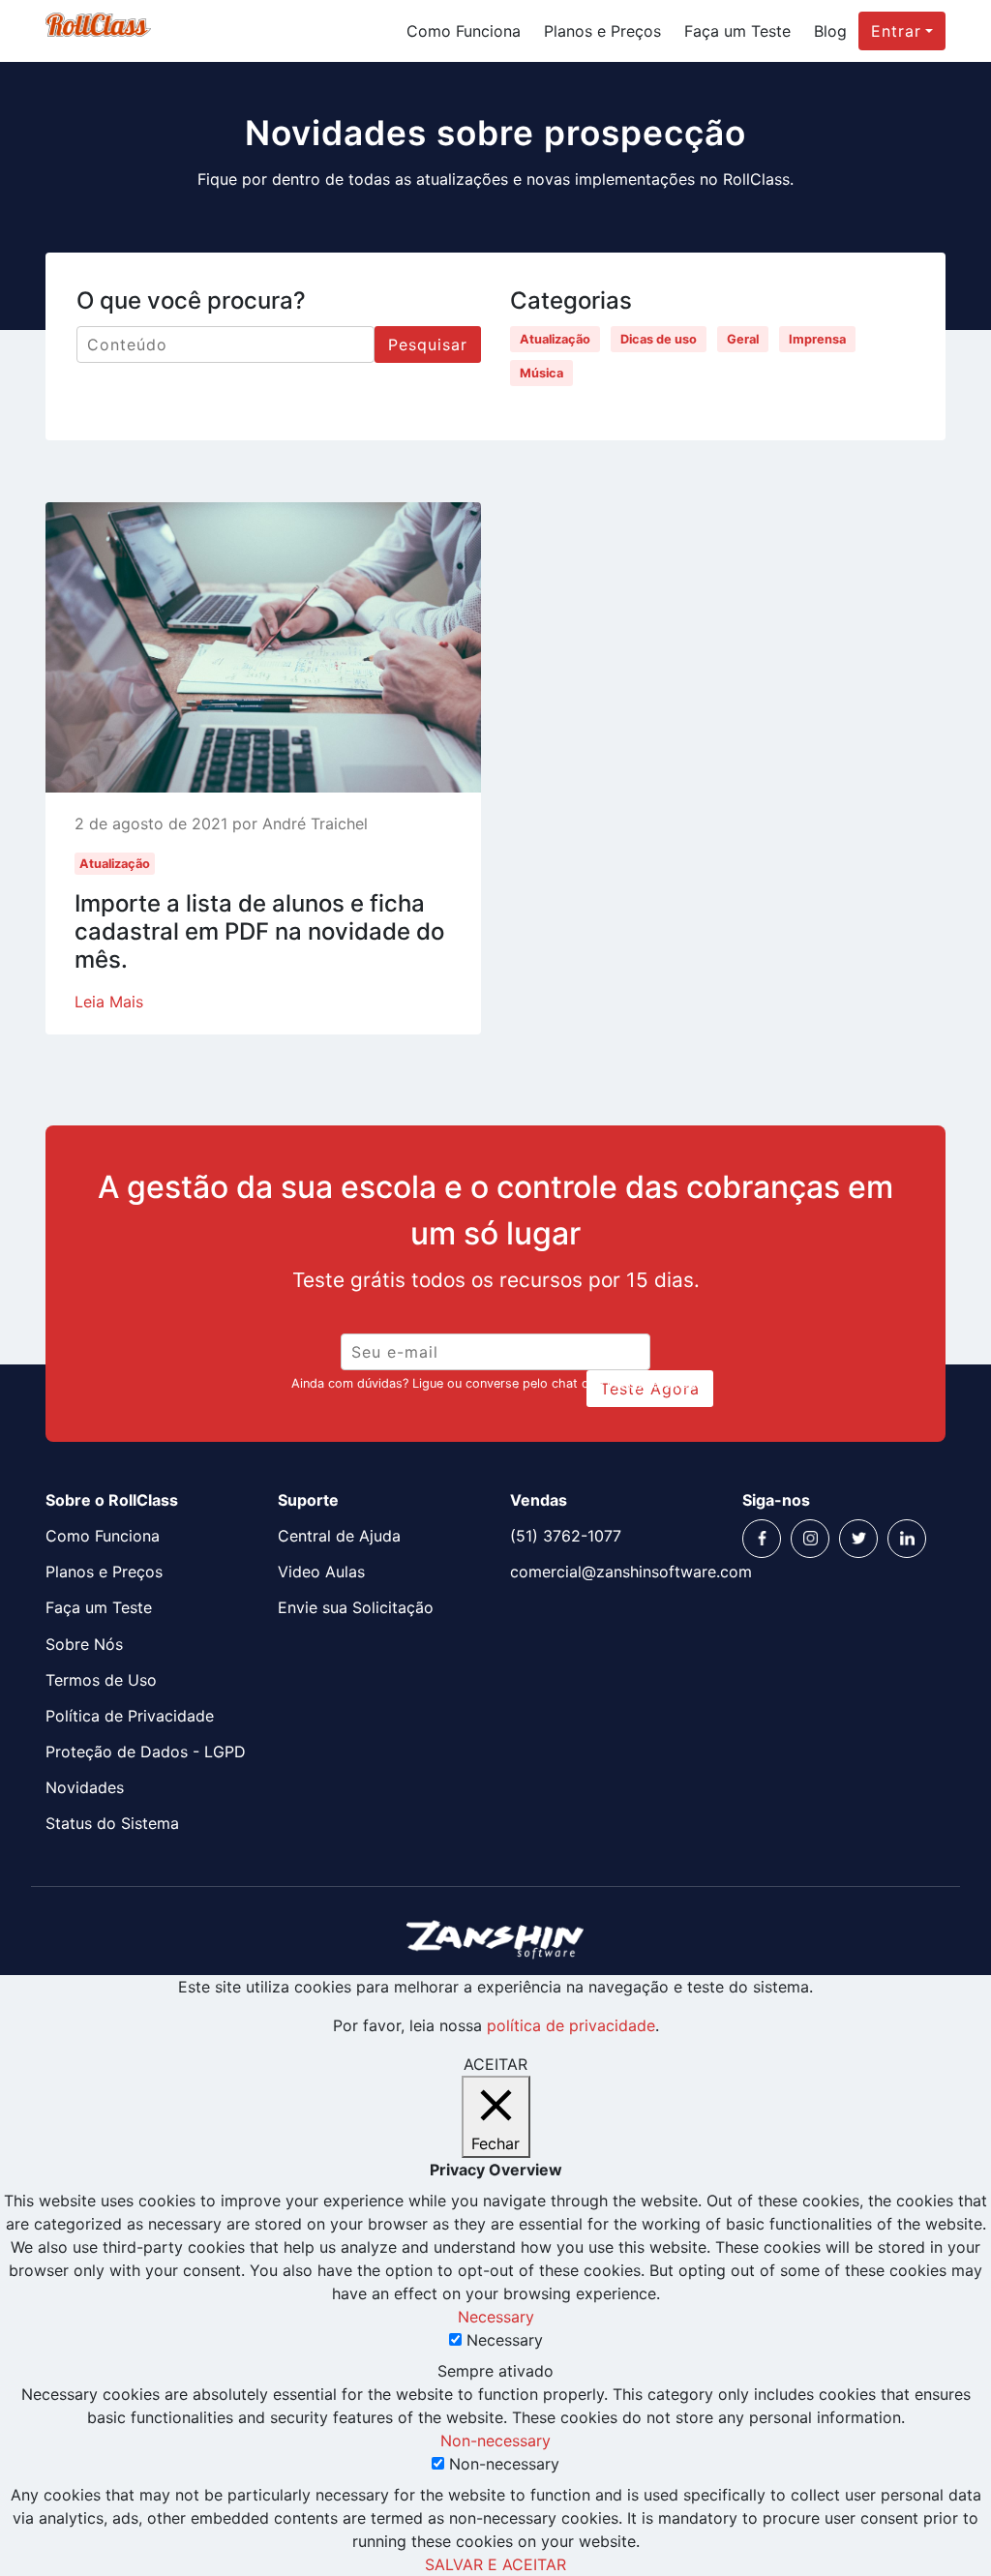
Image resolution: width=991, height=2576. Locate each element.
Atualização (555, 339)
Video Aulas (321, 1572)
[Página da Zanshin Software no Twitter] (858, 1539)
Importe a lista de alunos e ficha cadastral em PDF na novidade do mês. (259, 931)
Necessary (505, 2340)
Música (541, 373)
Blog (830, 31)
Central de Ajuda (339, 1536)
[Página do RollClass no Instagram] (810, 1539)
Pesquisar (428, 344)
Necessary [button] (496, 2317)
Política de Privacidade (130, 1716)
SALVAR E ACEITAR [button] (495, 2564)
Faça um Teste (737, 31)
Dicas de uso (659, 339)
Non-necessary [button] (495, 2441)
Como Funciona (464, 31)
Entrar (896, 31)
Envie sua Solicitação (356, 1607)
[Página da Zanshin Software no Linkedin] (907, 1539)
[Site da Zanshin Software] (495, 1939)
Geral (743, 339)
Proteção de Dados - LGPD (146, 1752)
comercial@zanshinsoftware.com (612, 1572)
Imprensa (817, 339)
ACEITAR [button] (495, 2064)
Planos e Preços (602, 31)
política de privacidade (571, 2025)
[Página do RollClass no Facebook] (762, 1539)
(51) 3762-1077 (566, 1536)
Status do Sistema (112, 1823)
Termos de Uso (101, 1680)
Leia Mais (109, 1002)
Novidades (85, 1787)
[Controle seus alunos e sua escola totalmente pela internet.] (98, 31)
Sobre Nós (84, 1644)
